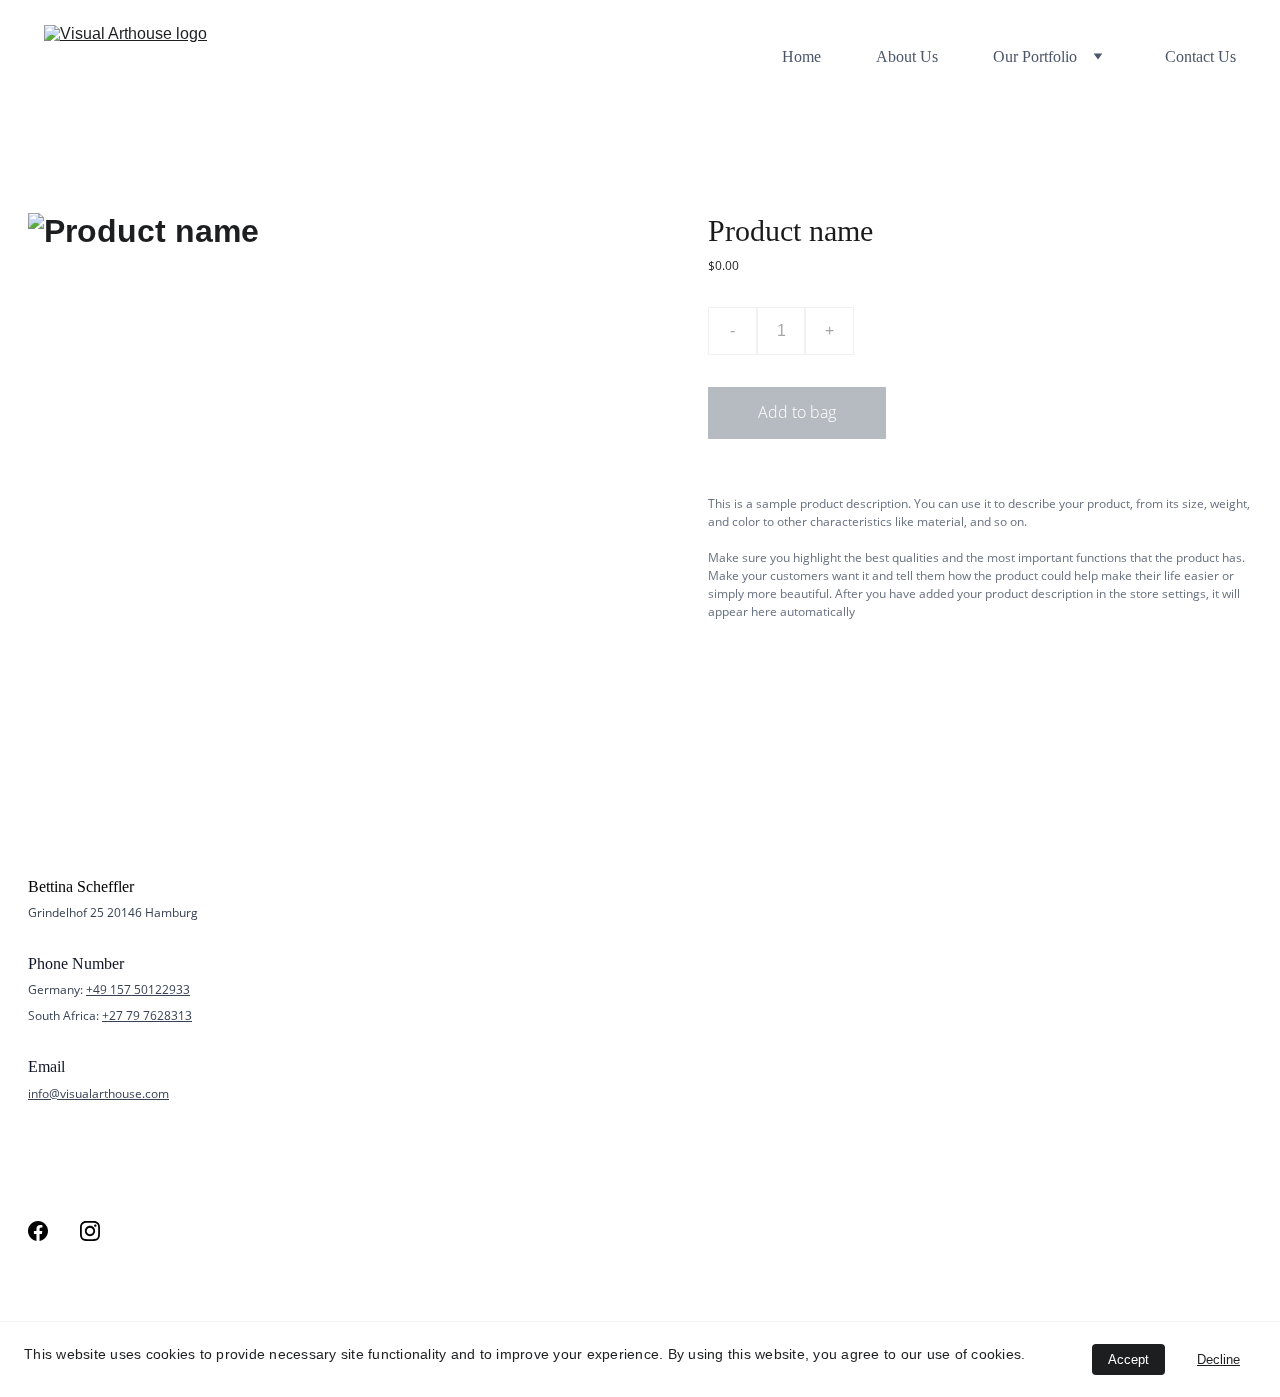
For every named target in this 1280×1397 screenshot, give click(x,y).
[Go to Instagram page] (90, 1231)
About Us (907, 56)
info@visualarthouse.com (98, 1093)
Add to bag (797, 412)
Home (801, 56)
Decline (1218, 1359)
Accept (1128, 1359)
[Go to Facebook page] (38, 1231)
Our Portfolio (1035, 56)
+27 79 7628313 (147, 1015)
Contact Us (1200, 56)
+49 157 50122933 (138, 989)
